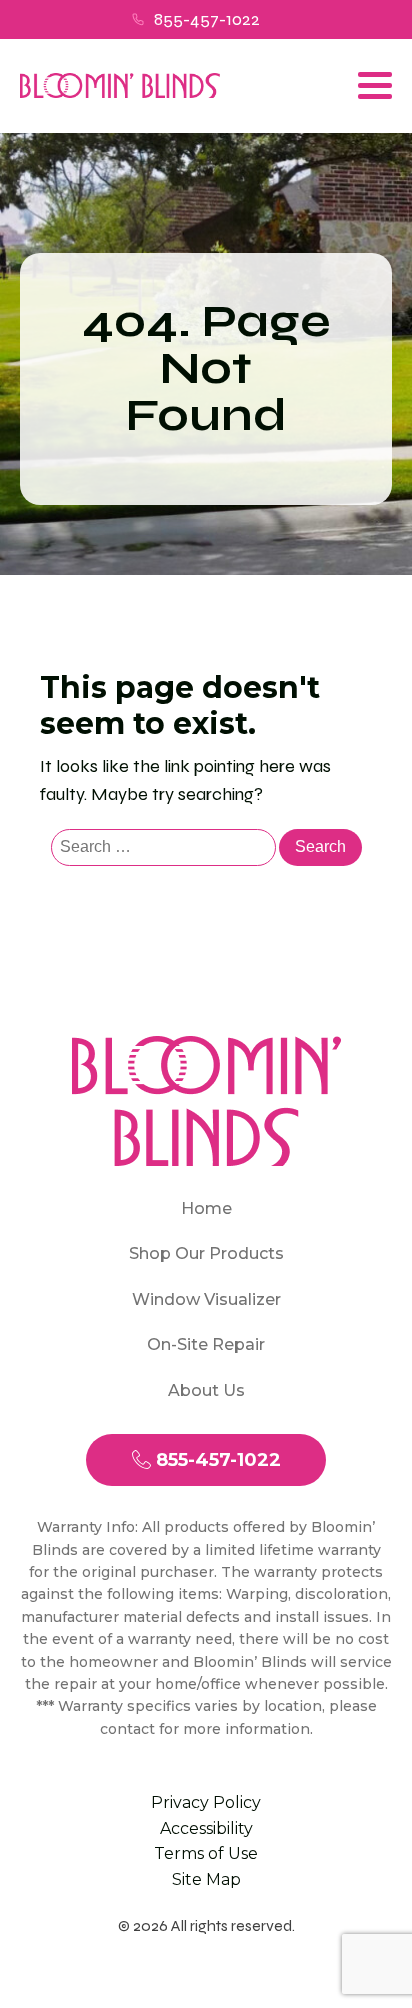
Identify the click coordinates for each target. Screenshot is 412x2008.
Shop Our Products (206, 1253)
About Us (206, 1390)
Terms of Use (206, 1853)
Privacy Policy (206, 1802)
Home (206, 1208)
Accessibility (206, 1828)
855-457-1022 (207, 19)
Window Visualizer (206, 1299)
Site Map (206, 1879)
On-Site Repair (206, 1344)
